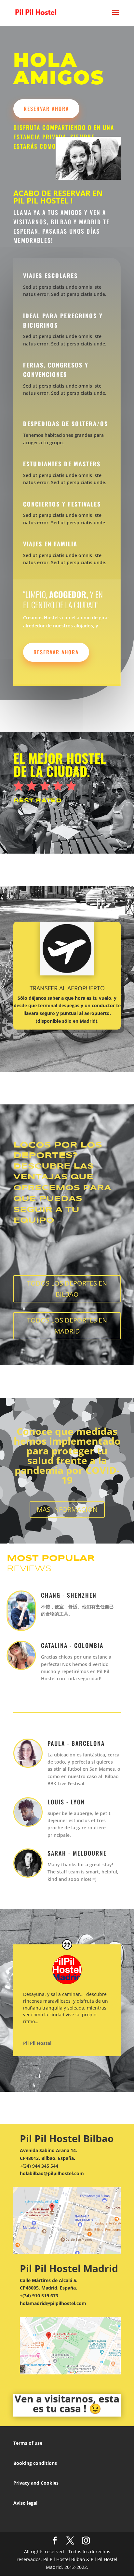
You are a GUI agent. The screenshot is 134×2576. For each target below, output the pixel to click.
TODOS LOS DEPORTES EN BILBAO (67, 1289)
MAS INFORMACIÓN (67, 1509)
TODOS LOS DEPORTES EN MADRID (67, 1326)
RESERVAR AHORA (46, 109)
